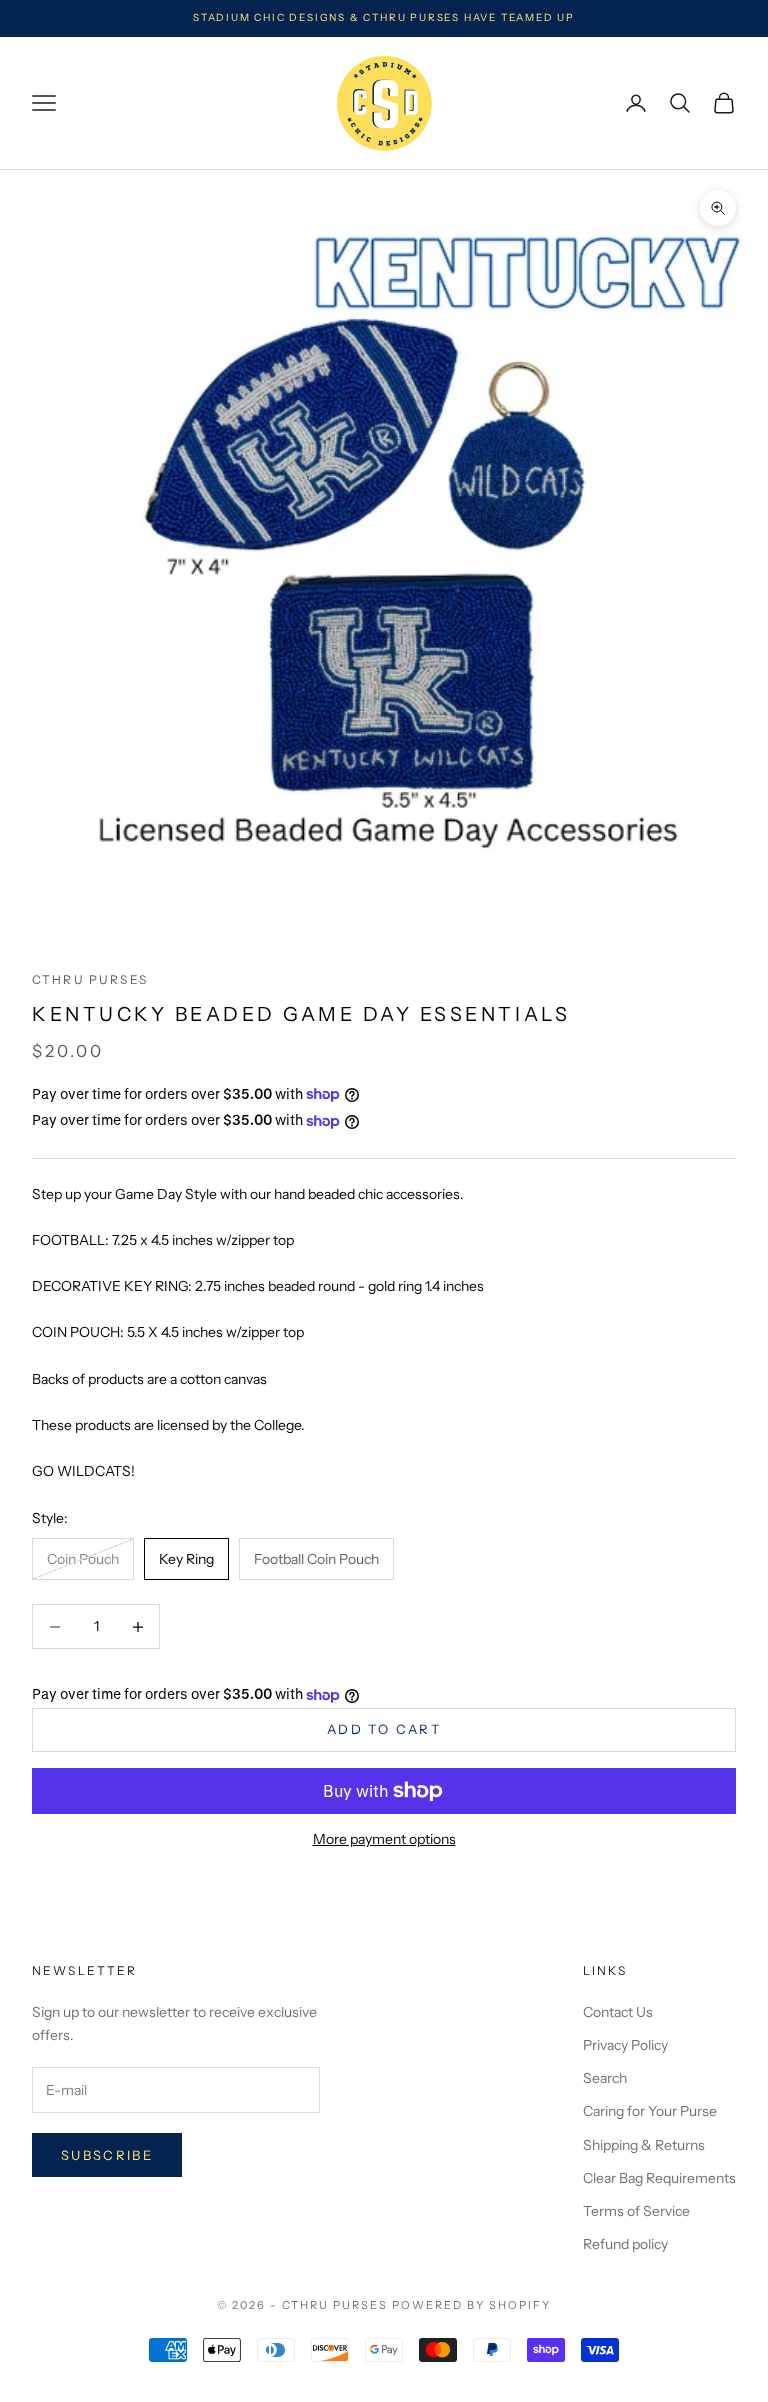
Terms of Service (636, 2211)
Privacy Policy (625, 2045)
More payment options (384, 1839)
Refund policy (625, 2244)
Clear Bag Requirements (659, 2178)
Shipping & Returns (644, 2145)
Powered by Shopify (471, 2305)
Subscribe (107, 2155)
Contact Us (618, 2012)
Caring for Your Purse (650, 2111)
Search (605, 2078)
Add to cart (384, 1729)
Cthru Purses (90, 979)
